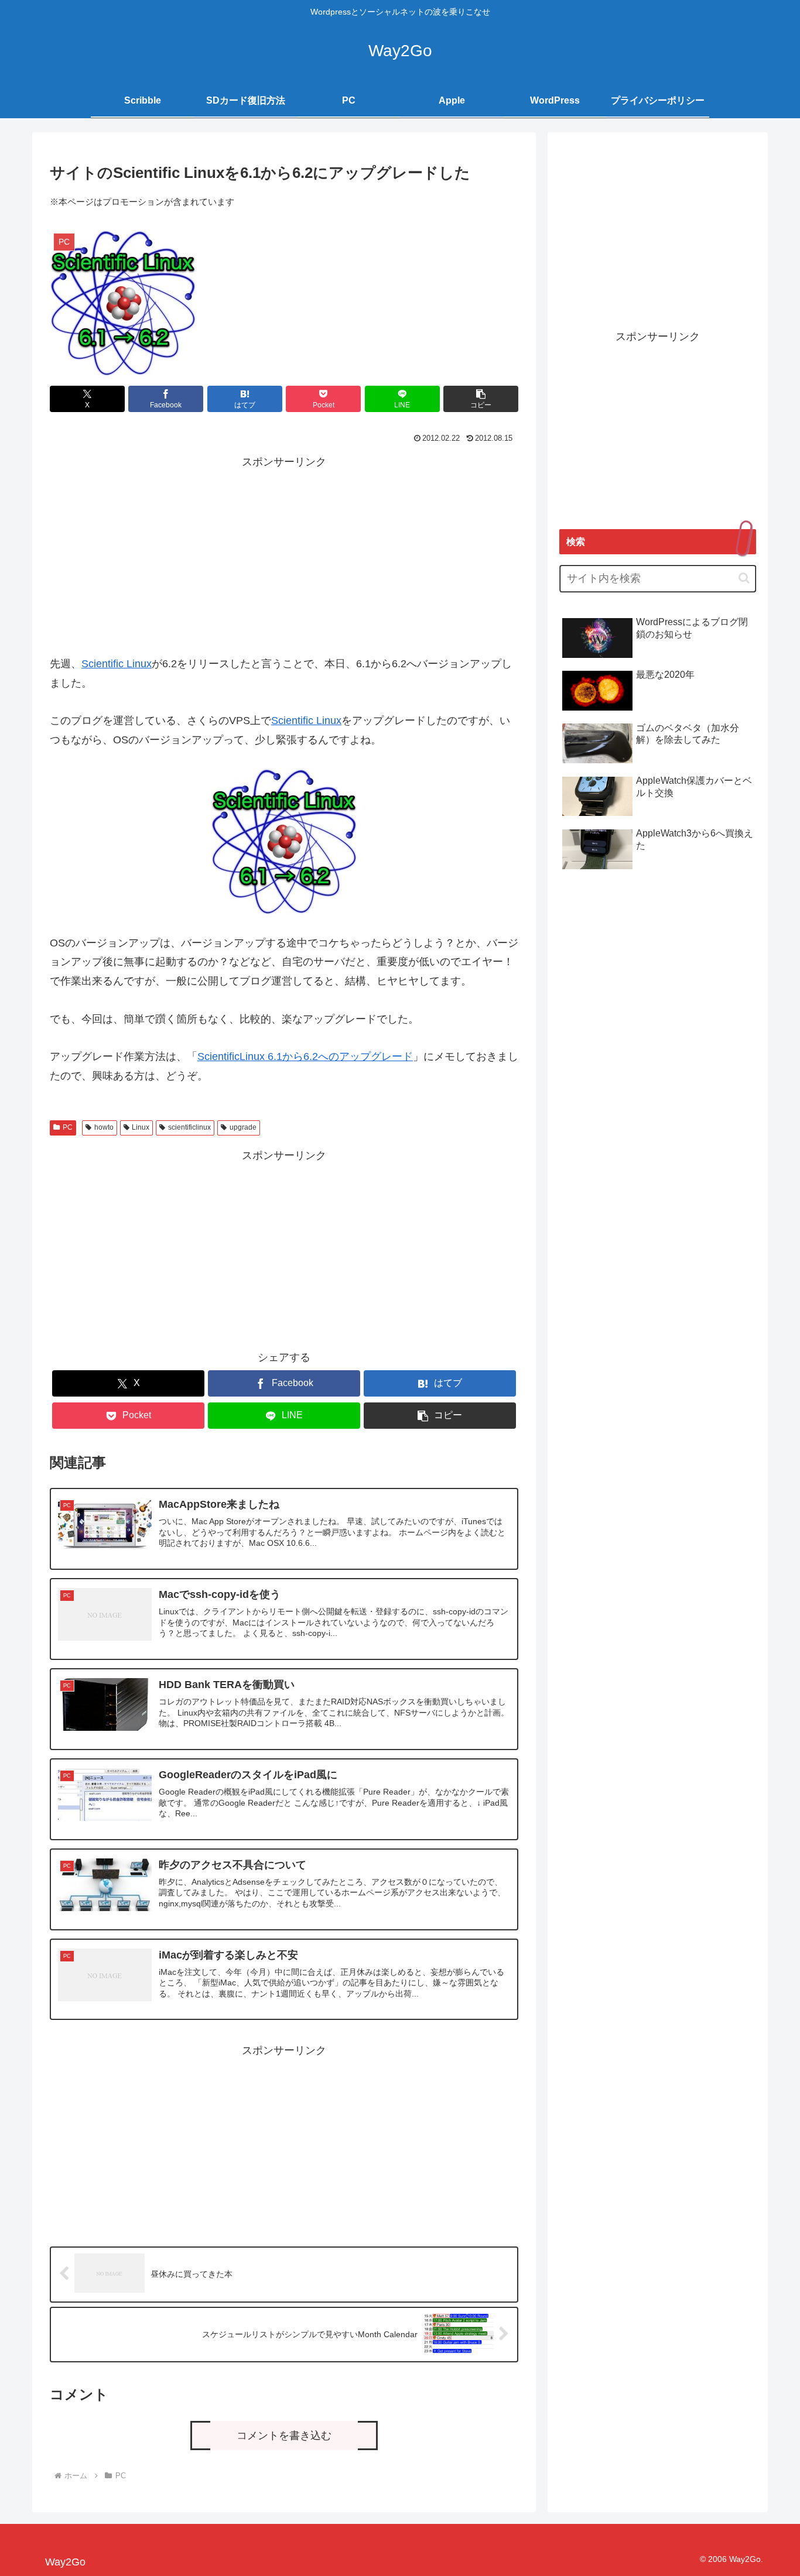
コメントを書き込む (284, 2436)
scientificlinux (189, 1127)
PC (68, 1127)
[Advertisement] (284, 554)
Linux (141, 1127)
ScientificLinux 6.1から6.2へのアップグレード (305, 1057)
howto (104, 1127)
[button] (481, 399)
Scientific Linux (117, 664)
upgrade (243, 1127)
